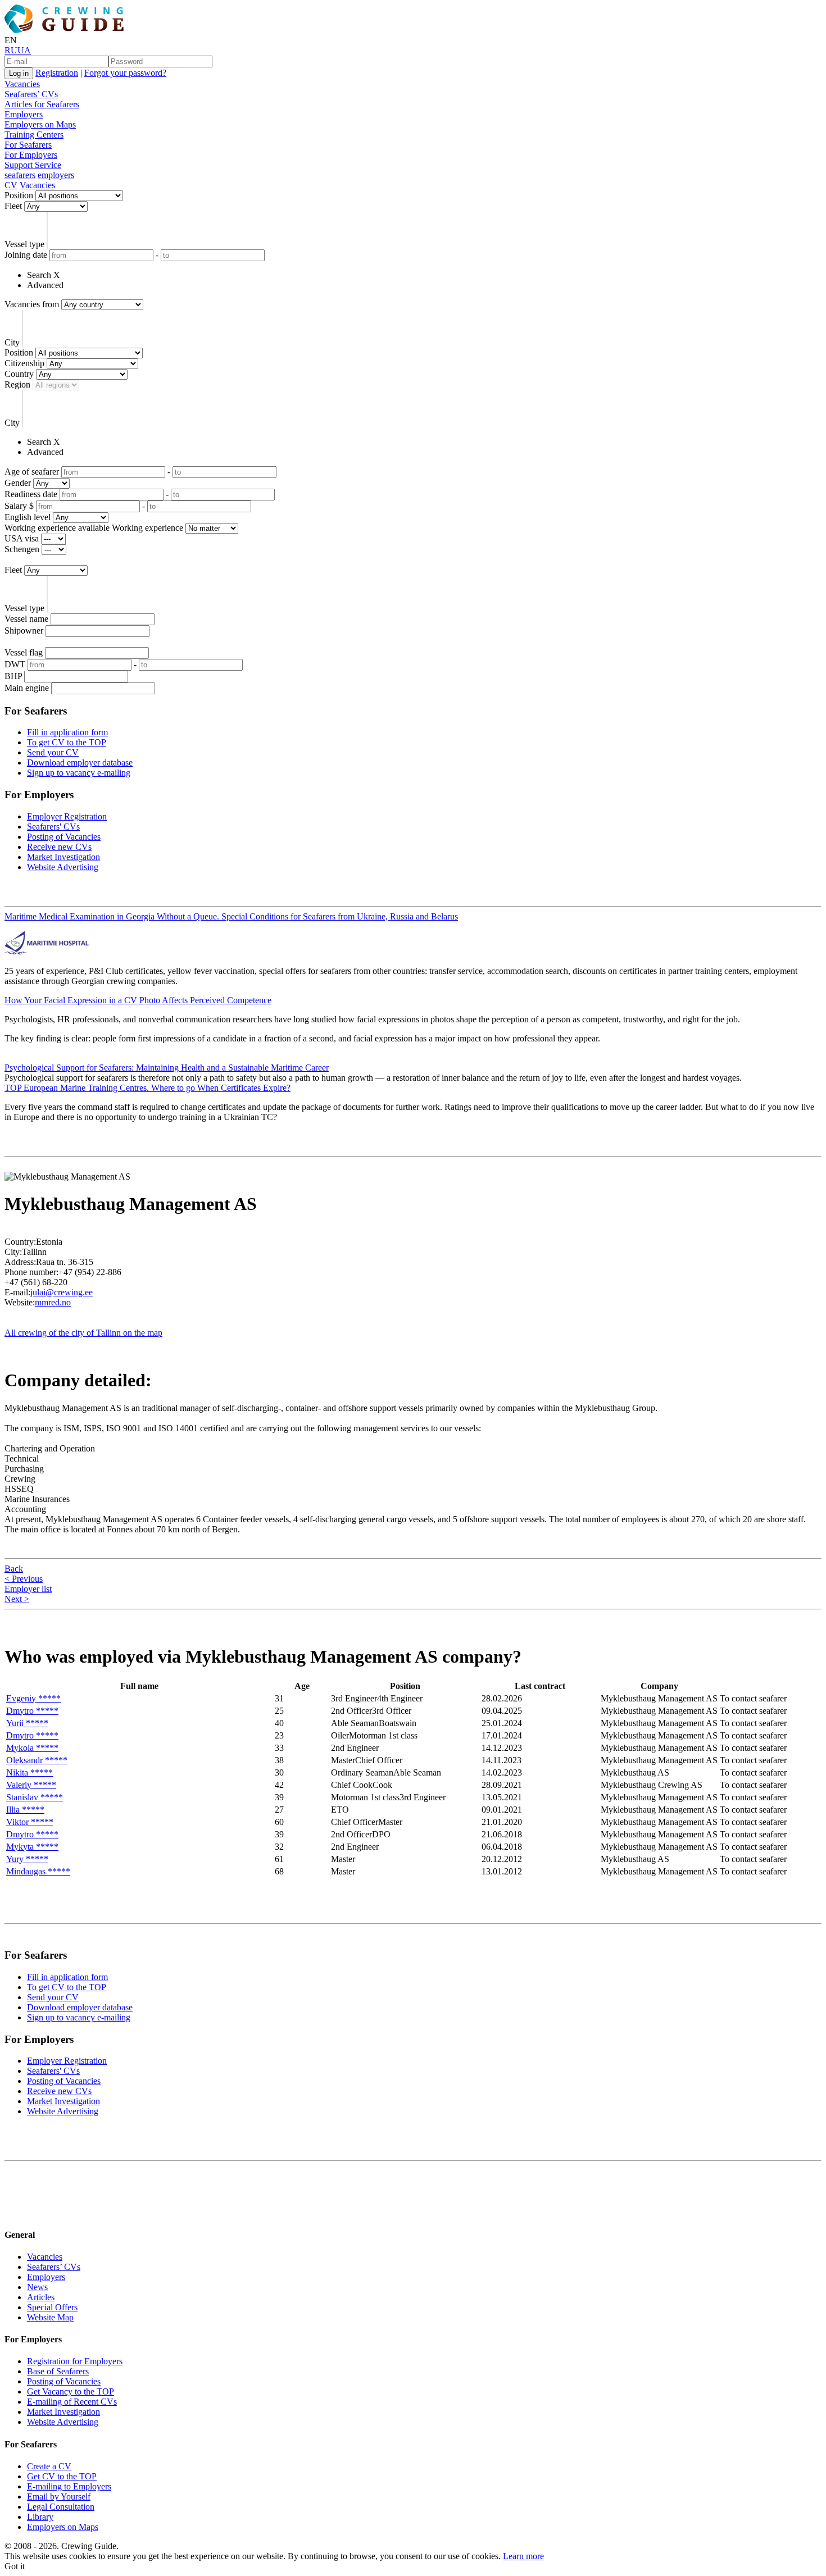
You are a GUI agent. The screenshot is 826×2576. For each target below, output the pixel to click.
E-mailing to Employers (69, 2486)
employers (56, 175)
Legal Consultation (61, 2507)
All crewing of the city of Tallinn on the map (83, 1333)
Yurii (27, 1723)
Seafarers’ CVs (31, 94)
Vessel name (26, 619)
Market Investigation (63, 857)
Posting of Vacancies (64, 837)
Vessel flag (24, 652)
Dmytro (32, 1711)
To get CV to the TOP (67, 742)
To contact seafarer (753, 1698)
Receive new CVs (59, 847)
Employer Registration (67, 816)
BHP (13, 676)
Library (40, 2517)
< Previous (24, 1579)
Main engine (27, 688)
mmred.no (53, 1302)
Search (39, 275)
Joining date (26, 255)
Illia (25, 1810)
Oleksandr (37, 1760)
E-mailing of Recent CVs (72, 2402)
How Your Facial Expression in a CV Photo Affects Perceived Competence (138, 1000)
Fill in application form (67, 732)
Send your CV (53, 752)
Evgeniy (33, 1698)
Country (19, 374)
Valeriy (31, 1785)
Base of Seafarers (58, 2371)
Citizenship (24, 363)
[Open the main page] (66, 30)
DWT (15, 664)
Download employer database (80, 763)
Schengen (22, 549)
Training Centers (34, 135)
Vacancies (22, 84)
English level (28, 517)
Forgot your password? (125, 73)
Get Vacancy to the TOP (71, 2391)
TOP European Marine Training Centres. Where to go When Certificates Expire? (147, 1088)
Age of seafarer (32, 472)
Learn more (523, 2556)
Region (17, 384)
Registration (57, 73)
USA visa (22, 538)
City (12, 342)
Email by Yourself (59, 2497)
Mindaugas (38, 1871)
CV (11, 185)
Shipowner (24, 631)
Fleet (13, 206)
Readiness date (31, 494)
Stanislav (35, 1797)
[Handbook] (14, 2212)
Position (19, 195)
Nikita (29, 1772)
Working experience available (57, 528)
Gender (18, 483)
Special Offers (52, 2307)
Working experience (147, 528)
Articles (41, 2297)
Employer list (28, 1589)
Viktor (30, 1822)
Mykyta (32, 1847)
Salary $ (19, 506)
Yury (27, 1859)
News (37, 2287)
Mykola (32, 1748)
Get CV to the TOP (62, 2476)
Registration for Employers (75, 2361)
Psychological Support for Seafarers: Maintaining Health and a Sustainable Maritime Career (167, 1068)
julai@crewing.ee (62, 1292)
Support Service (33, 165)
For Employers (31, 155)
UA (24, 50)
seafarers (20, 175)
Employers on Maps (40, 124)
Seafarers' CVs (53, 827)
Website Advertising (63, 867)
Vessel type (24, 244)
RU (11, 50)
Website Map (50, 2317)
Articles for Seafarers (42, 104)
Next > (17, 1599)
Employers (24, 114)
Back (14, 1569)
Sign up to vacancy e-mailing (79, 773)
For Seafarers (28, 145)
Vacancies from (32, 304)
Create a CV (49, 2466)
